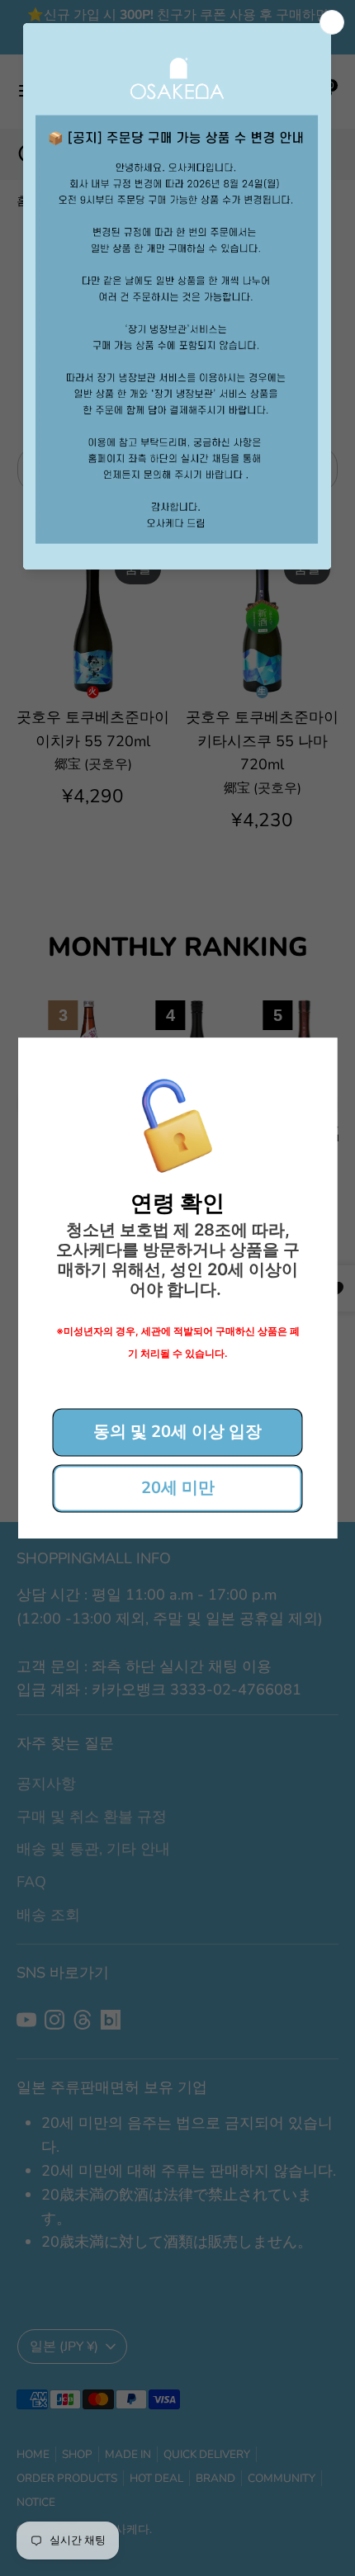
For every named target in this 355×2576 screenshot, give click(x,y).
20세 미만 (178, 1488)
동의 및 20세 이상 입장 (177, 1432)
